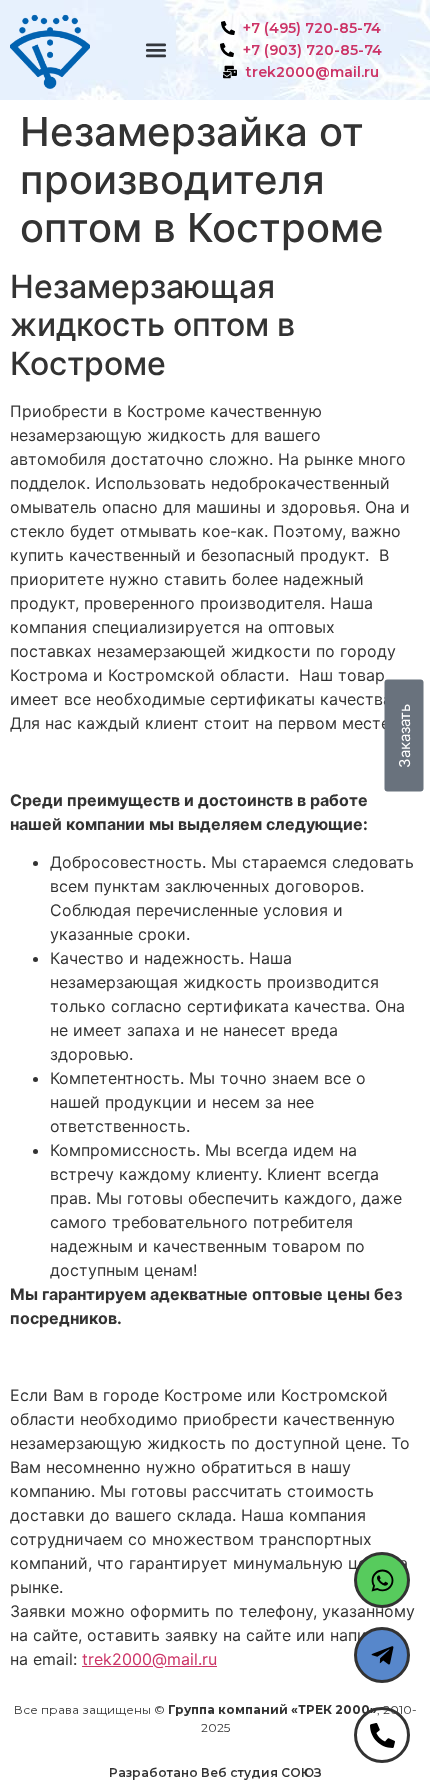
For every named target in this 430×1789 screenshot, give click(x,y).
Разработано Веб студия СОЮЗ (215, 1772)
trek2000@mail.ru (149, 1659)
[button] (155, 50)
